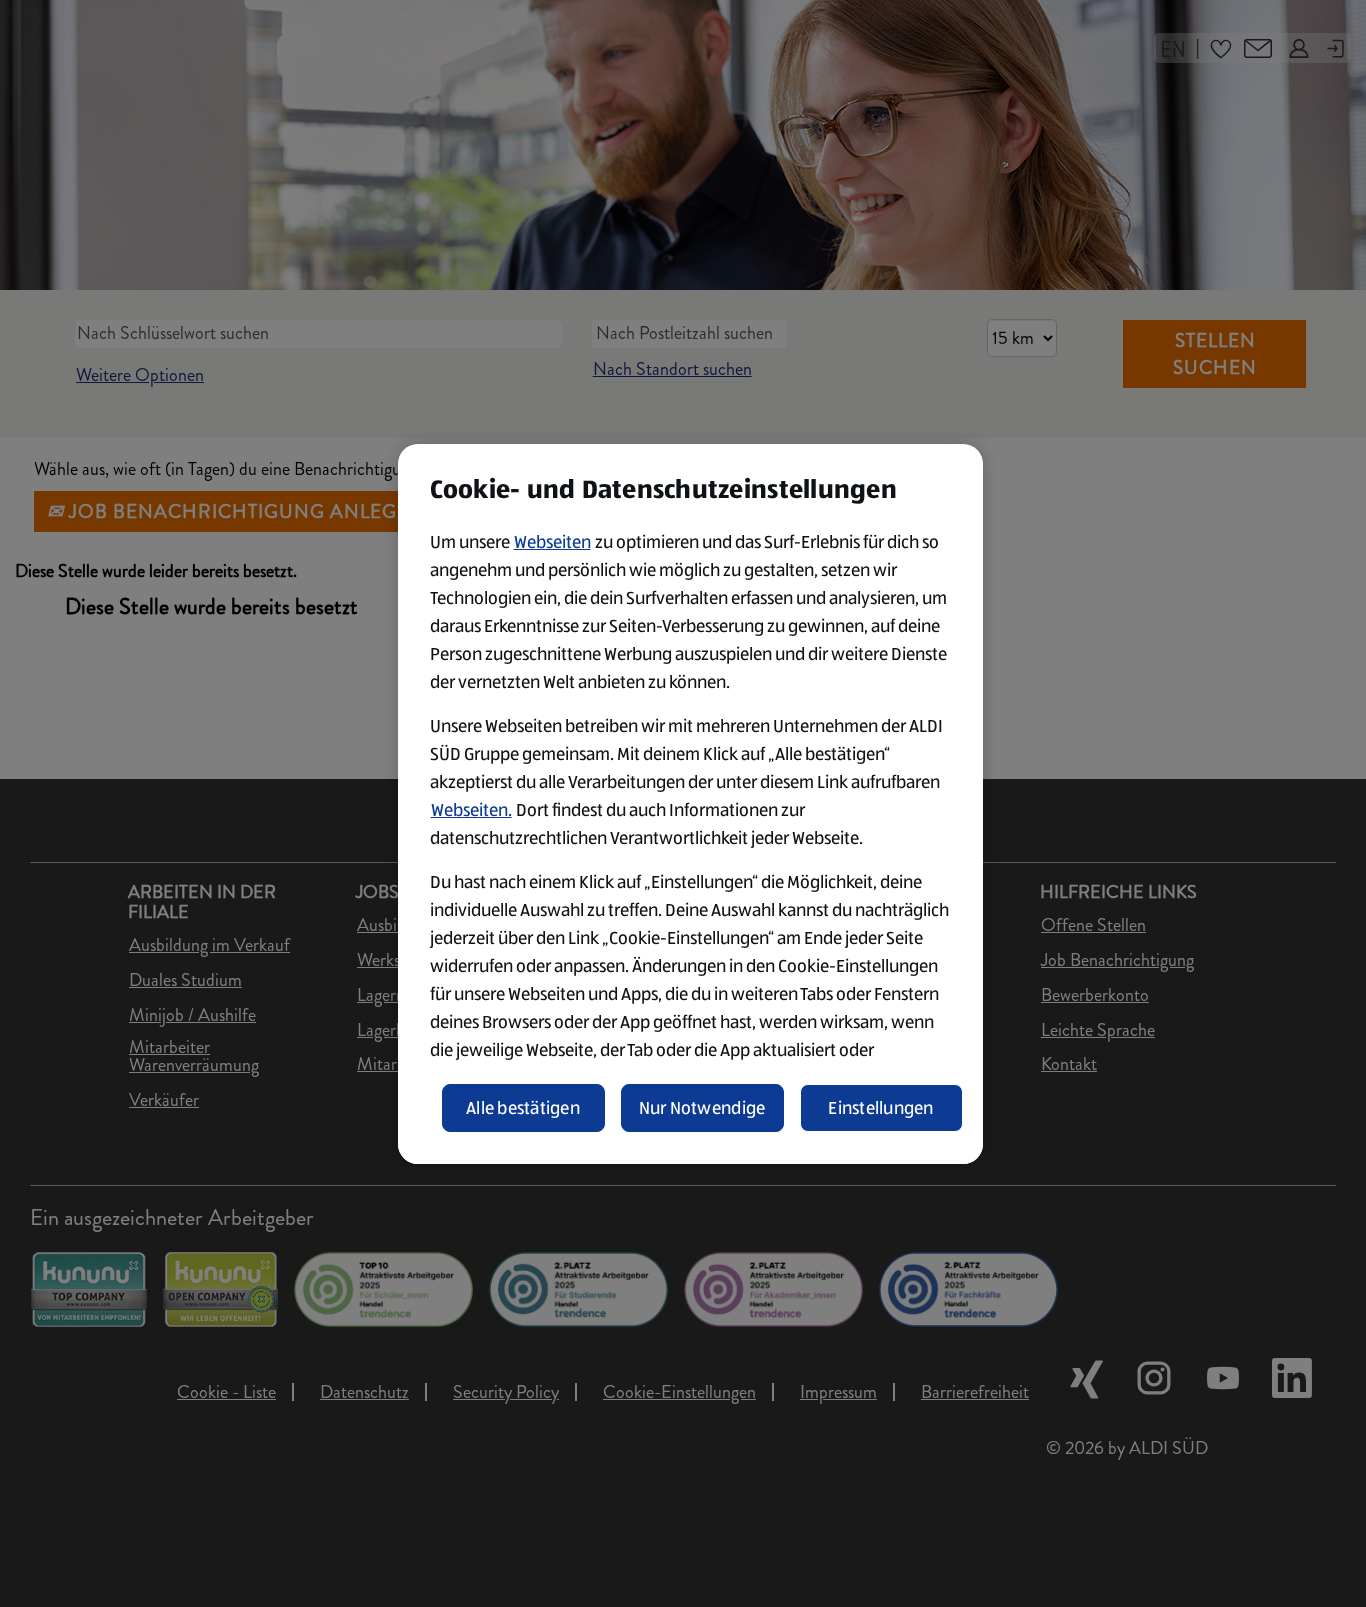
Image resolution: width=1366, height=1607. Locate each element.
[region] (690, 804)
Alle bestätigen (523, 1108)
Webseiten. (471, 810)
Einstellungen (881, 1108)
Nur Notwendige (702, 1108)
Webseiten (552, 542)
